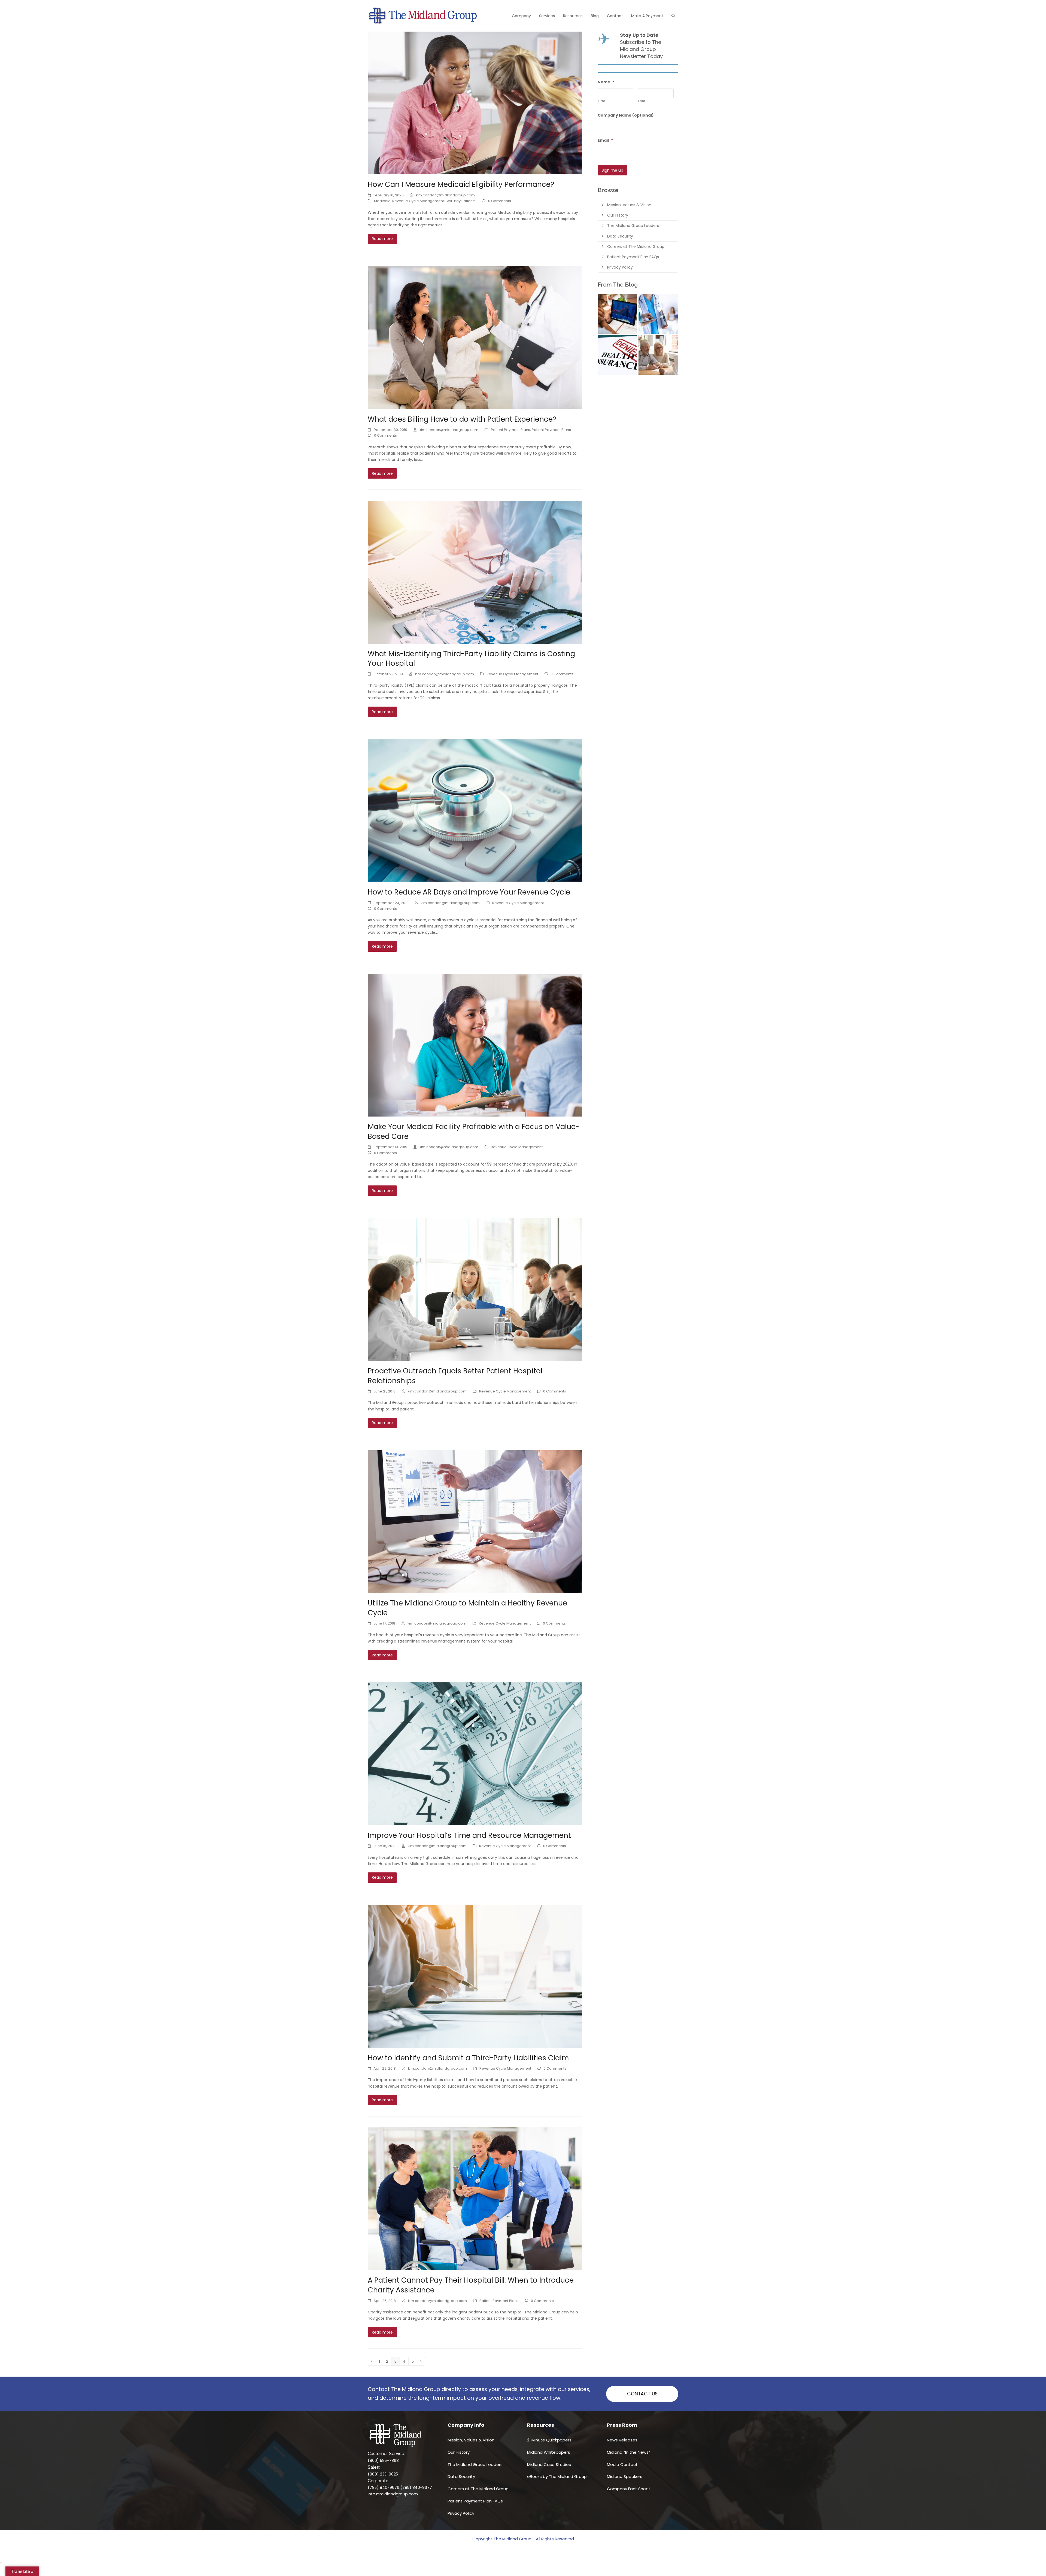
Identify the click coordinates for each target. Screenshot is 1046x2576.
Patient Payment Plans (510, 430)
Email (605, 140)
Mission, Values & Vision (471, 2440)
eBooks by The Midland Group (557, 2476)
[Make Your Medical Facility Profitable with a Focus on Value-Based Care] (475, 1045)
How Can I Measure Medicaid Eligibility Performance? (461, 184)
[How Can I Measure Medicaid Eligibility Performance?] (475, 103)
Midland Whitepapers (549, 2452)
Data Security (461, 2476)
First (602, 101)
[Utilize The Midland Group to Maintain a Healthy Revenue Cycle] (475, 1521)
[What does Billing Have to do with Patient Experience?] (475, 337)
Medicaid (382, 201)
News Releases (622, 2440)
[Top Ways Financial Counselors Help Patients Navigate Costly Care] (658, 355)
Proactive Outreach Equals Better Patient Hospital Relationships (455, 1376)
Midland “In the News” (629, 2452)
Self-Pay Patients (461, 201)
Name (606, 82)
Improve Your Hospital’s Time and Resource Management (469, 1835)
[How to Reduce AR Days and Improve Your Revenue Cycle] (475, 810)
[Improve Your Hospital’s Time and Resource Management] (475, 1753)
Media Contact (622, 2464)
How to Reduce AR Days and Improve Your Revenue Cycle (469, 892)
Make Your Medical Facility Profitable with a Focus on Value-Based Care (473, 1132)
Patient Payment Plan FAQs (475, 2501)
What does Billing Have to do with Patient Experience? (462, 419)
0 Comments (500, 201)
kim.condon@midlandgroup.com (445, 195)
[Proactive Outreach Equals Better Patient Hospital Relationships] (475, 1289)
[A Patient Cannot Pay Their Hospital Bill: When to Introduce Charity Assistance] (475, 2198)
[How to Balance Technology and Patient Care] (658, 314)
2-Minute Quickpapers (549, 2440)
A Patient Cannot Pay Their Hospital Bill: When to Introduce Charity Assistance (471, 2285)
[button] (673, 16)
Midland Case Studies (549, 2464)
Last (642, 101)
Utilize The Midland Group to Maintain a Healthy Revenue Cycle (467, 1608)
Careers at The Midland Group (478, 2489)
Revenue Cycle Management (418, 201)
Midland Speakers (625, 2476)
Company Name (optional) (626, 115)
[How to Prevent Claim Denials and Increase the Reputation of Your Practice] (618, 355)
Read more (382, 239)
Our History (459, 2452)
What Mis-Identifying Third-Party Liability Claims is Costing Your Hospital (471, 659)
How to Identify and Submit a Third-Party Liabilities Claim (468, 2058)
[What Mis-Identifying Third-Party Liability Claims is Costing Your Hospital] (475, 572)
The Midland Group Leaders (475, 2464)
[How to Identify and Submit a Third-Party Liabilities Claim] (475, 1976)
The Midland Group (513, 2539)
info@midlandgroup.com (393, 2494)
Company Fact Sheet (629, 2489)
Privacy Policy (461, 2513)
